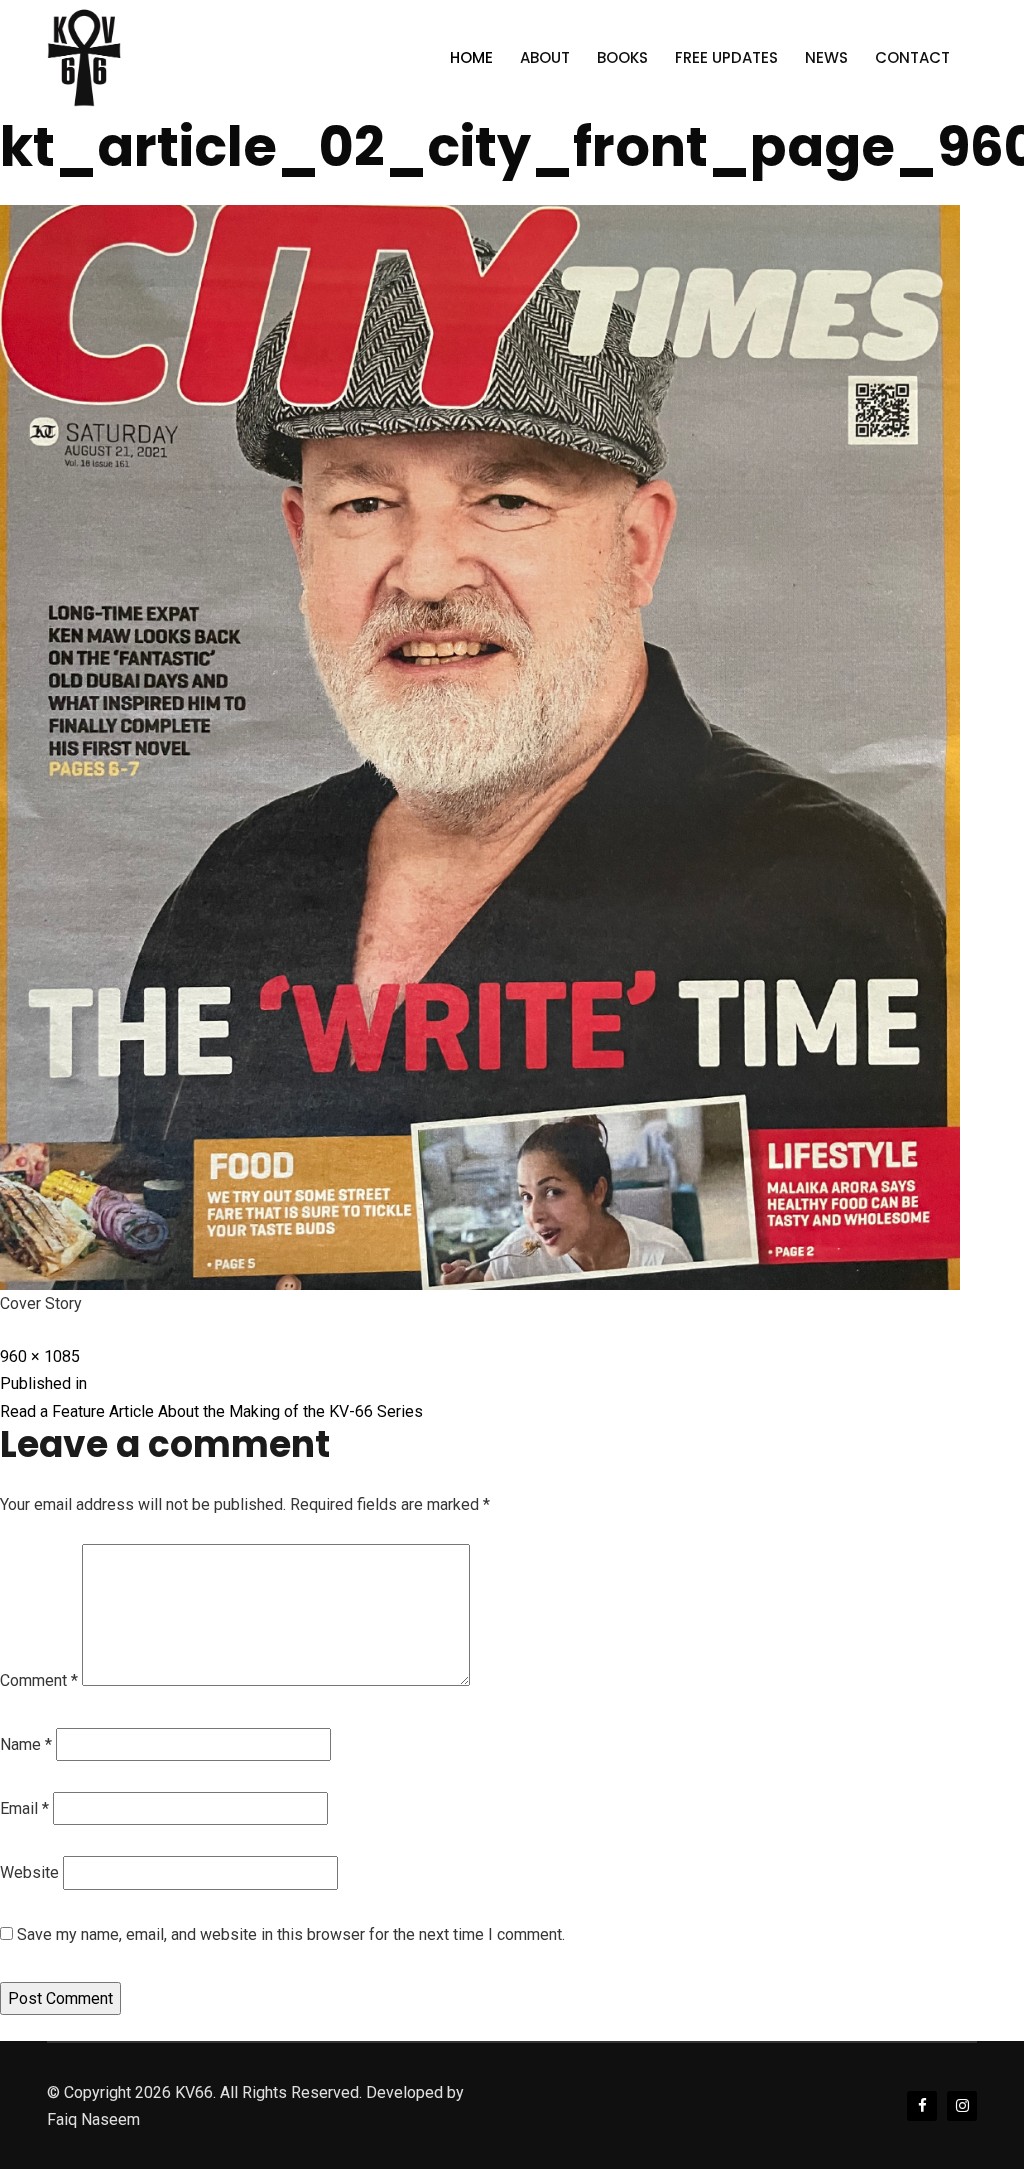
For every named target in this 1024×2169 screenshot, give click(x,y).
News (826, 57)
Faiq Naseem (93, 2119)
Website (29, 1872)
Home (471, 57)
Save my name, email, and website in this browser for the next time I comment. (291, 1934)
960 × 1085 (40, 1356)
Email (24, 1808)
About (545, 57)
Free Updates (726, 57)
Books (622, 57)
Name (26, 1744)
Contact (912, 57)
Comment (39, 1680)
